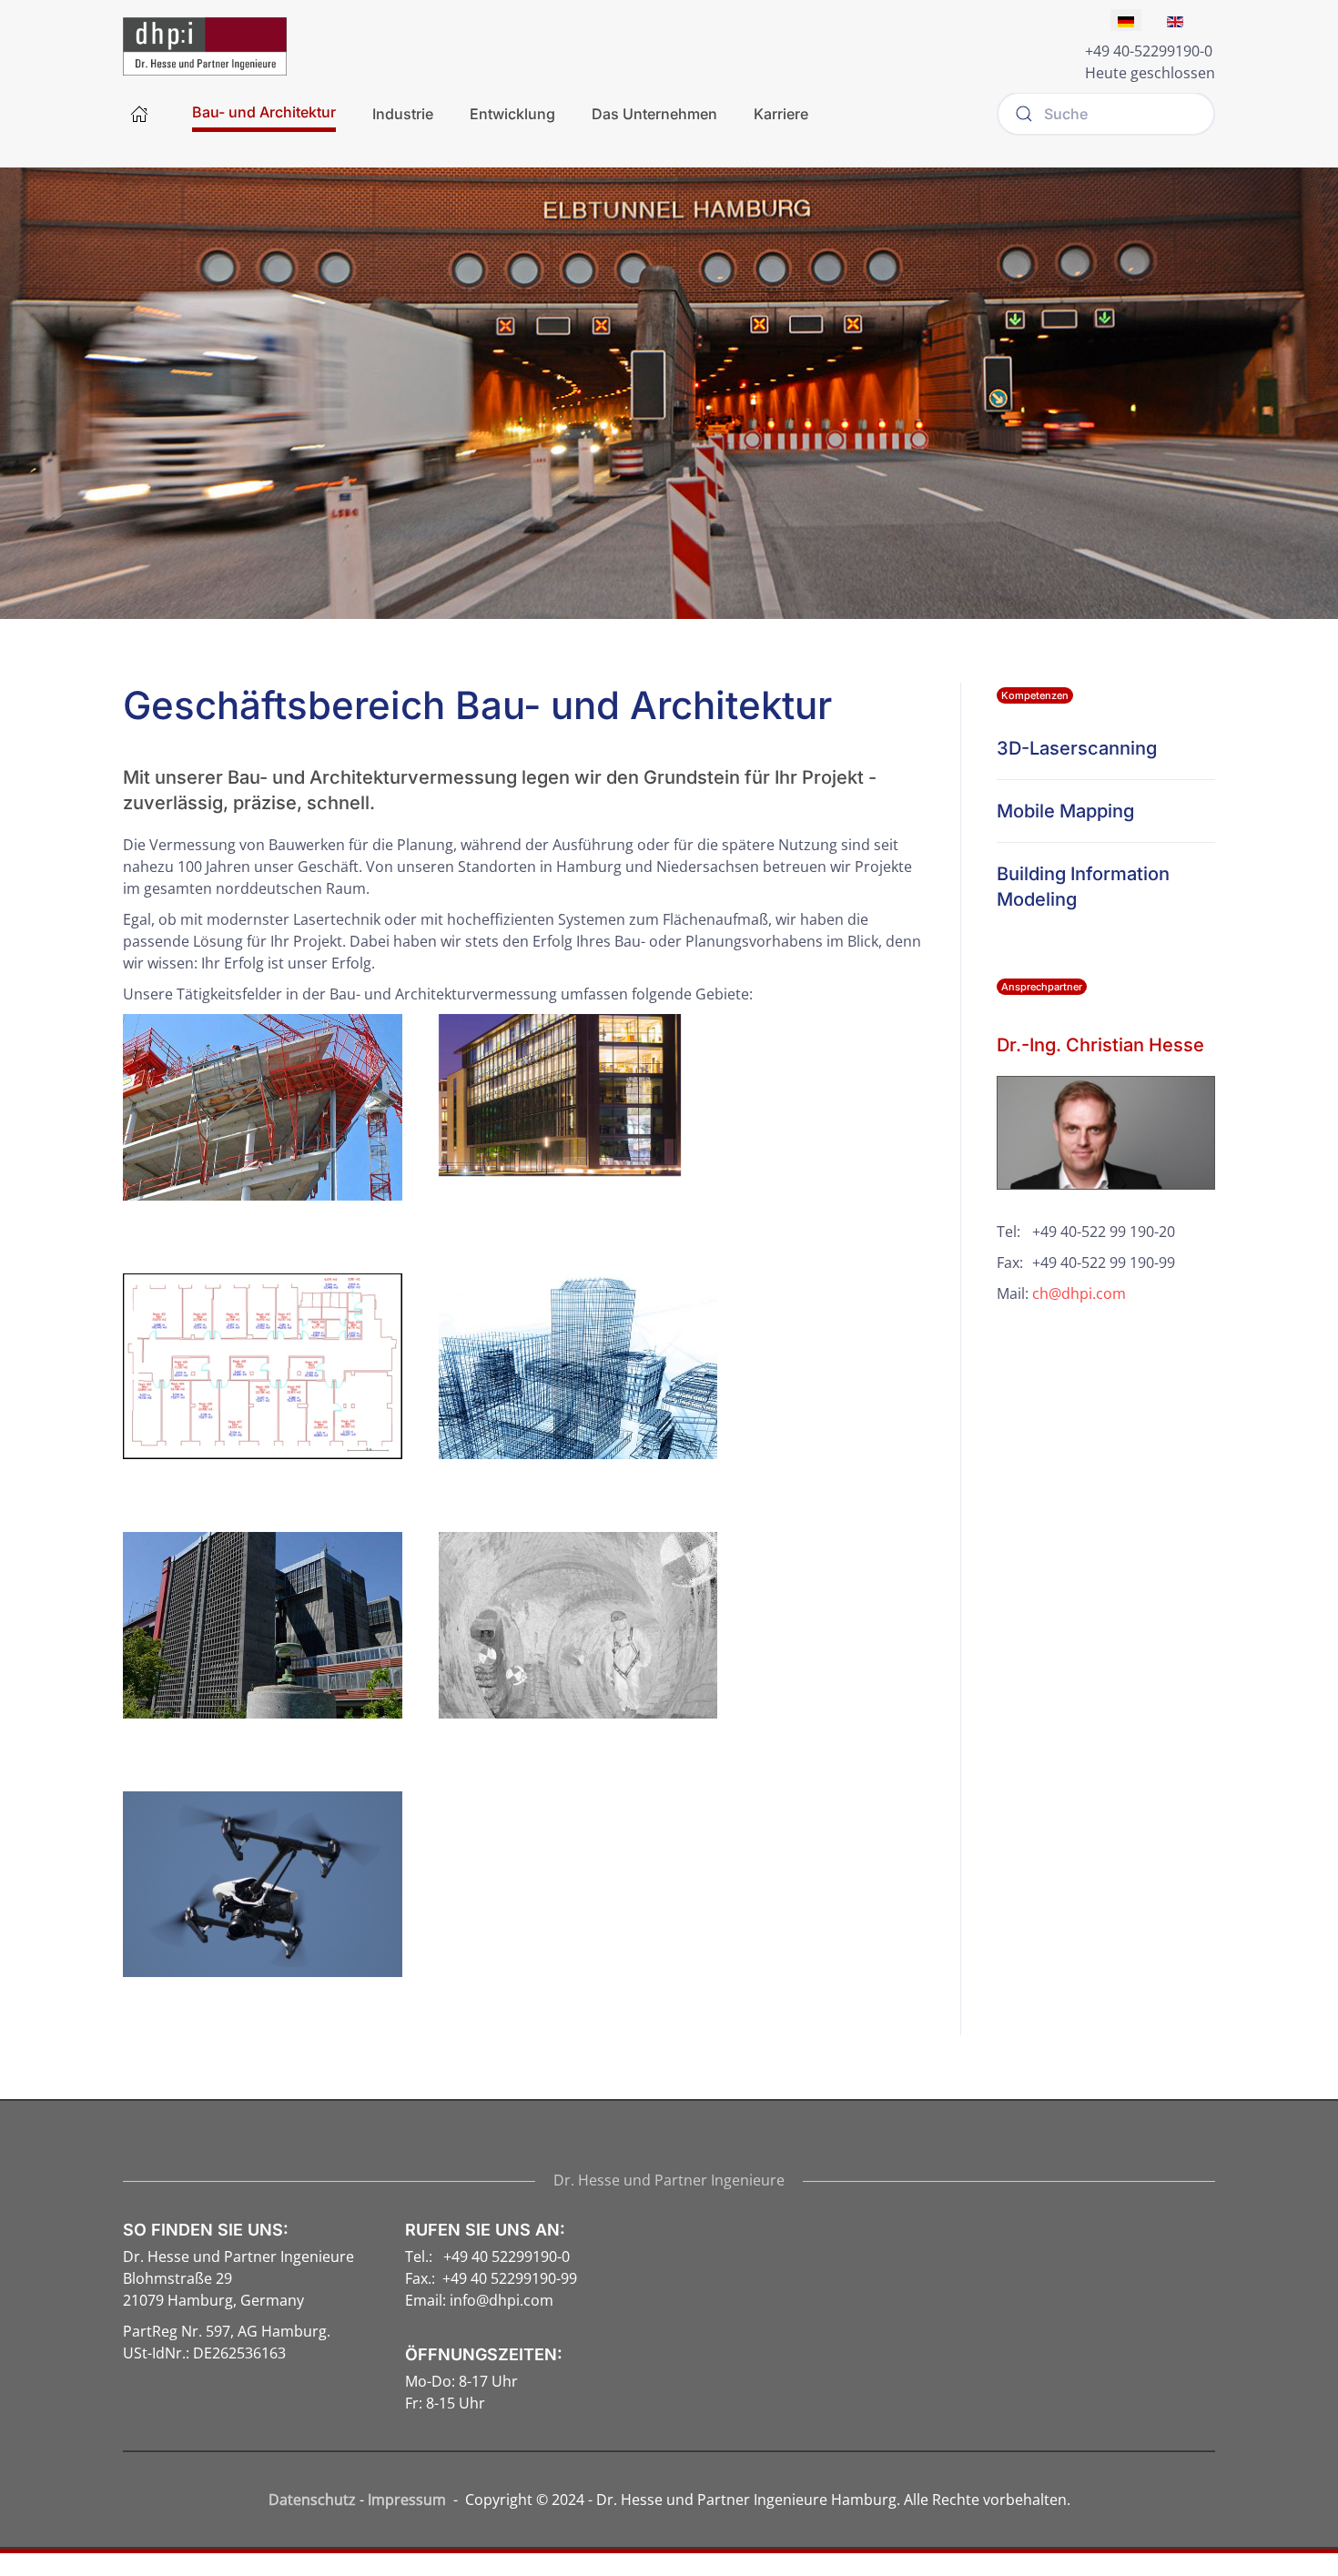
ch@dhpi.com (1079, 1293)
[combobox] (1106, 114)
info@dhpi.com (502, 2300)
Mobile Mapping (1065, 811)
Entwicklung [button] (512, 114)
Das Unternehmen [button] (654, 114)
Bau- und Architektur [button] (264, 112)
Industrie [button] (403, 114)
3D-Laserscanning (1077, 748)
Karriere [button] (781, 114)
